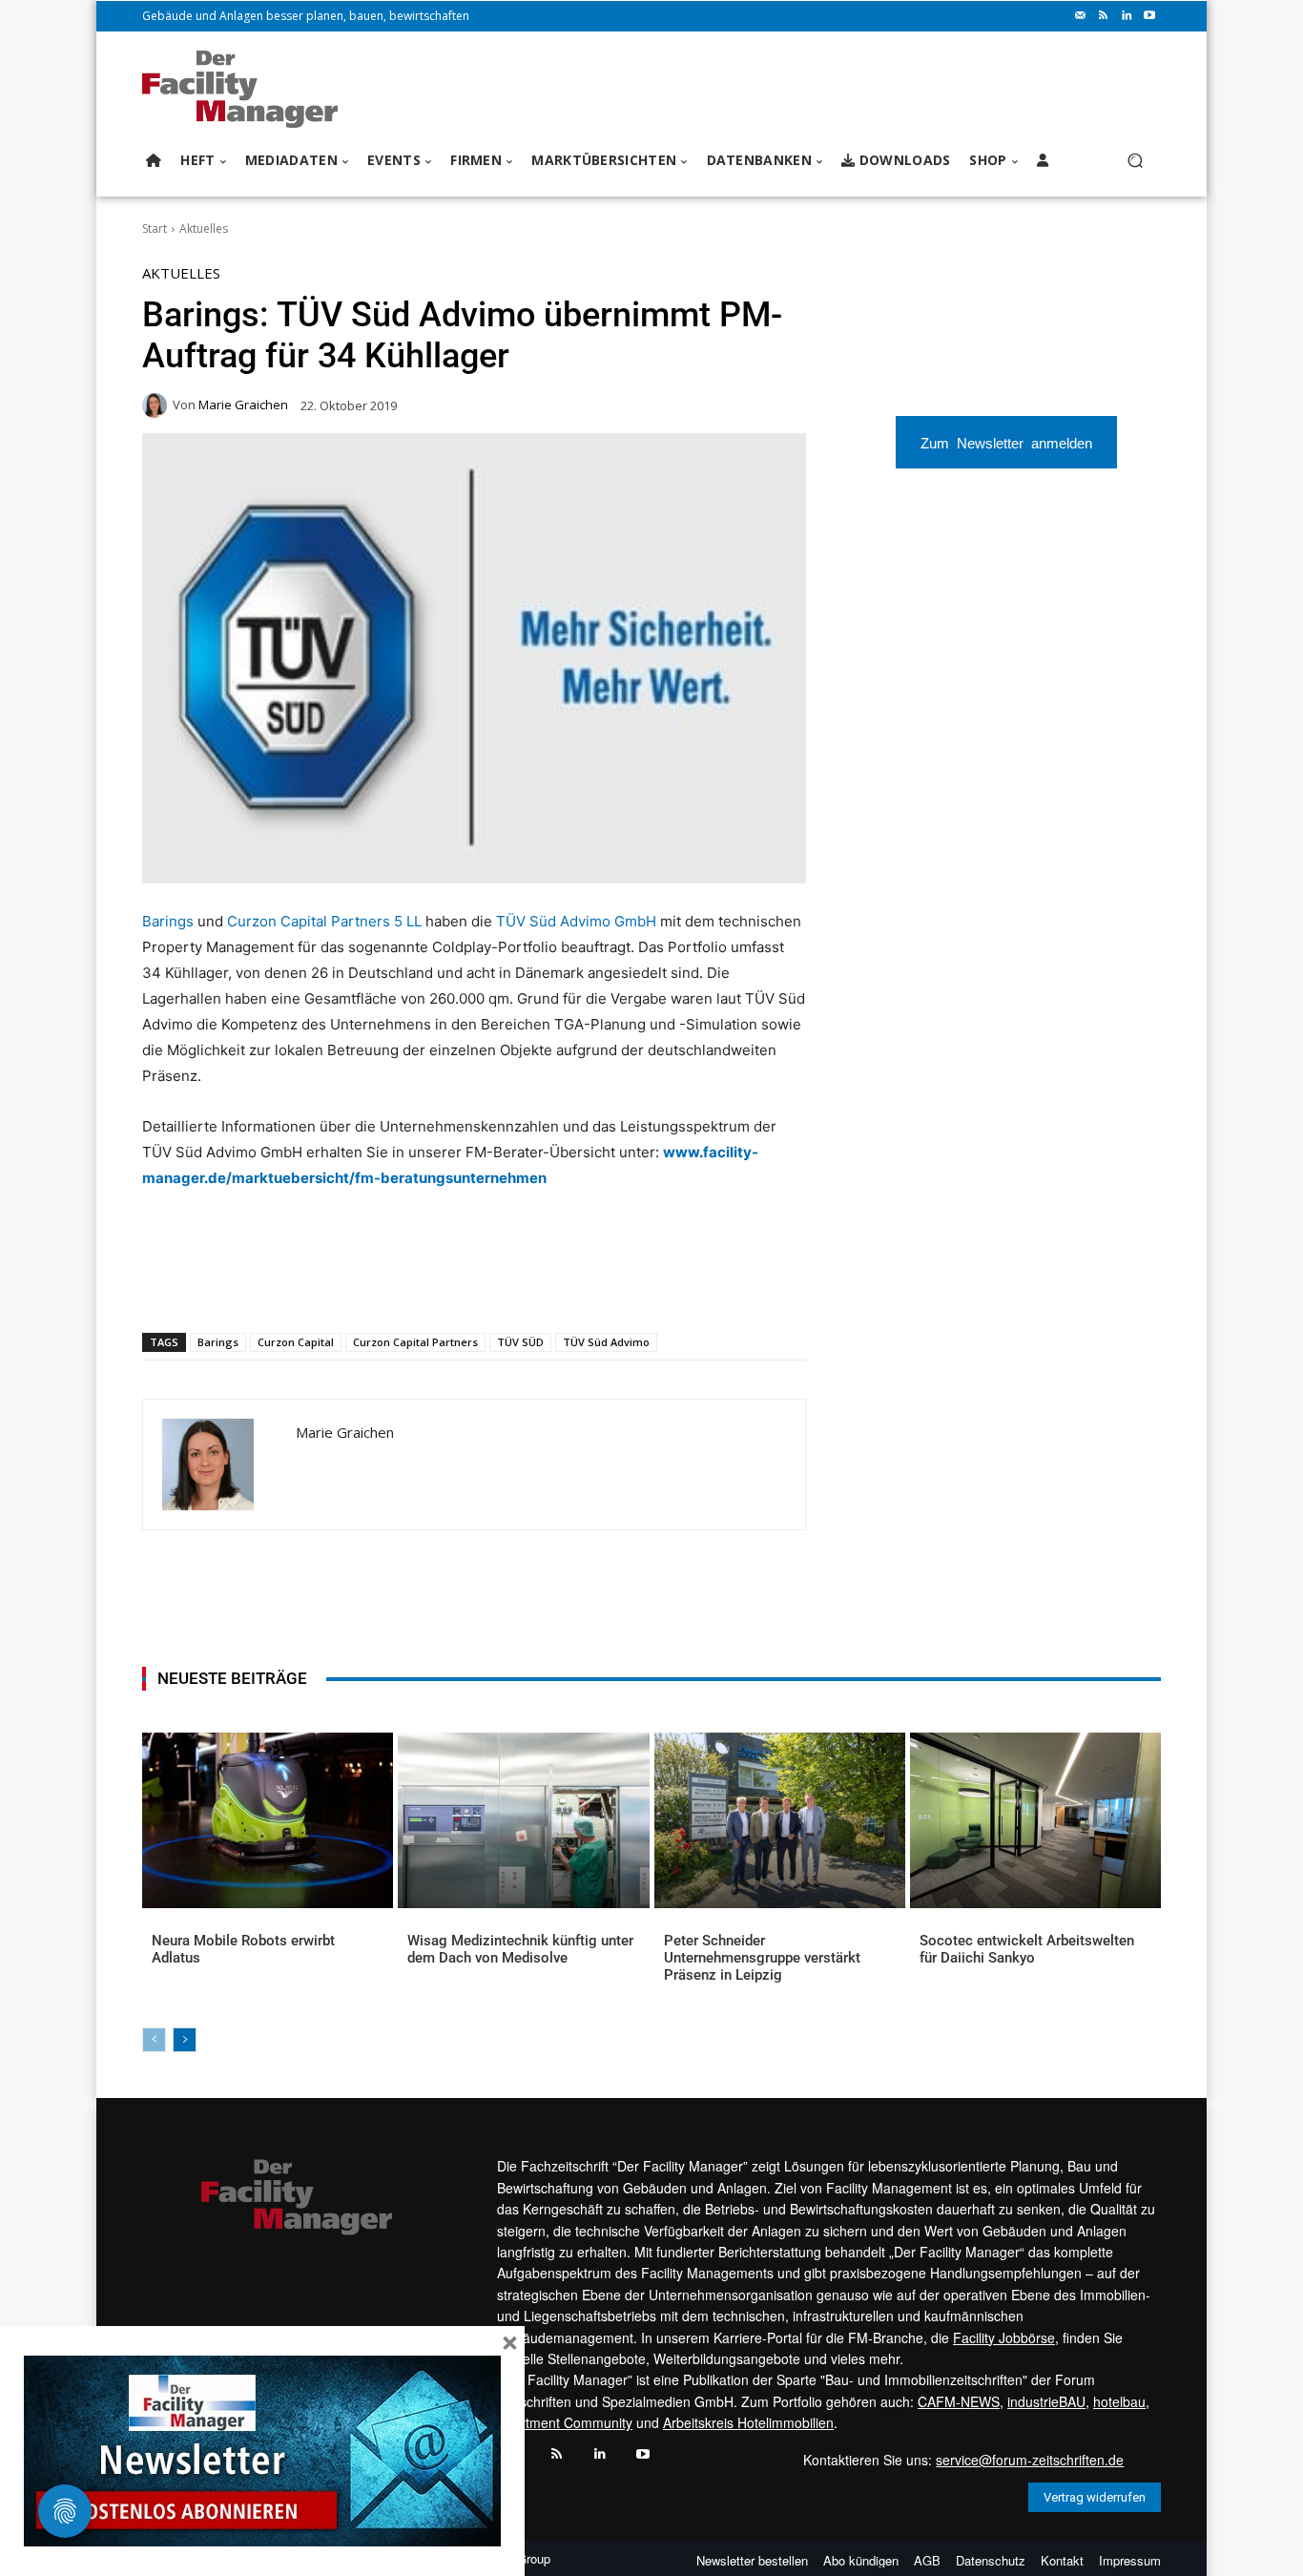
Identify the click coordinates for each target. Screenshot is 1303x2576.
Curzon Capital (296, 1342)
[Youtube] (1149, 16)
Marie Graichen (243, 405)
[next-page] (185, 2040)
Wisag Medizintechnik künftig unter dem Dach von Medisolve (520, 1949)
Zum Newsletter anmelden (1006, 442)
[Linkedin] (1127, 16)
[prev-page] (154, 2040)
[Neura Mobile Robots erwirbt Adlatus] (268, 1820)
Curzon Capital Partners (415, 1342)
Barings (168, 921)
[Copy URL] (458, 1283)
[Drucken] (414, 1283)
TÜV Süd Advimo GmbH (576, 921)
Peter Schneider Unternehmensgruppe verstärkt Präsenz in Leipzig (762, 1958)
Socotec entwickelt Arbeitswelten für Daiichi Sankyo (1027, 1949)
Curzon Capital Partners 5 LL (324, 921)
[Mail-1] (1081, 16)
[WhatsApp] (282, 1283)
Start (155, 229)
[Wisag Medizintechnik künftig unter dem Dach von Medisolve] (523, 1820)
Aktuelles (204, 229)
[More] (503, 1283)
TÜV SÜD (520, 1342)
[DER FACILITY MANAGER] (246, 89)
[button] (1135, 161)
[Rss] (1104, 16)
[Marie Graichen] (157, 405)
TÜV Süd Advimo (606, 1342)
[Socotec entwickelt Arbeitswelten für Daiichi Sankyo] (1035, 1820)
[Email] (370, 1283)
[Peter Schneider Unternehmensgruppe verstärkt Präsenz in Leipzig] (780, 1820)
